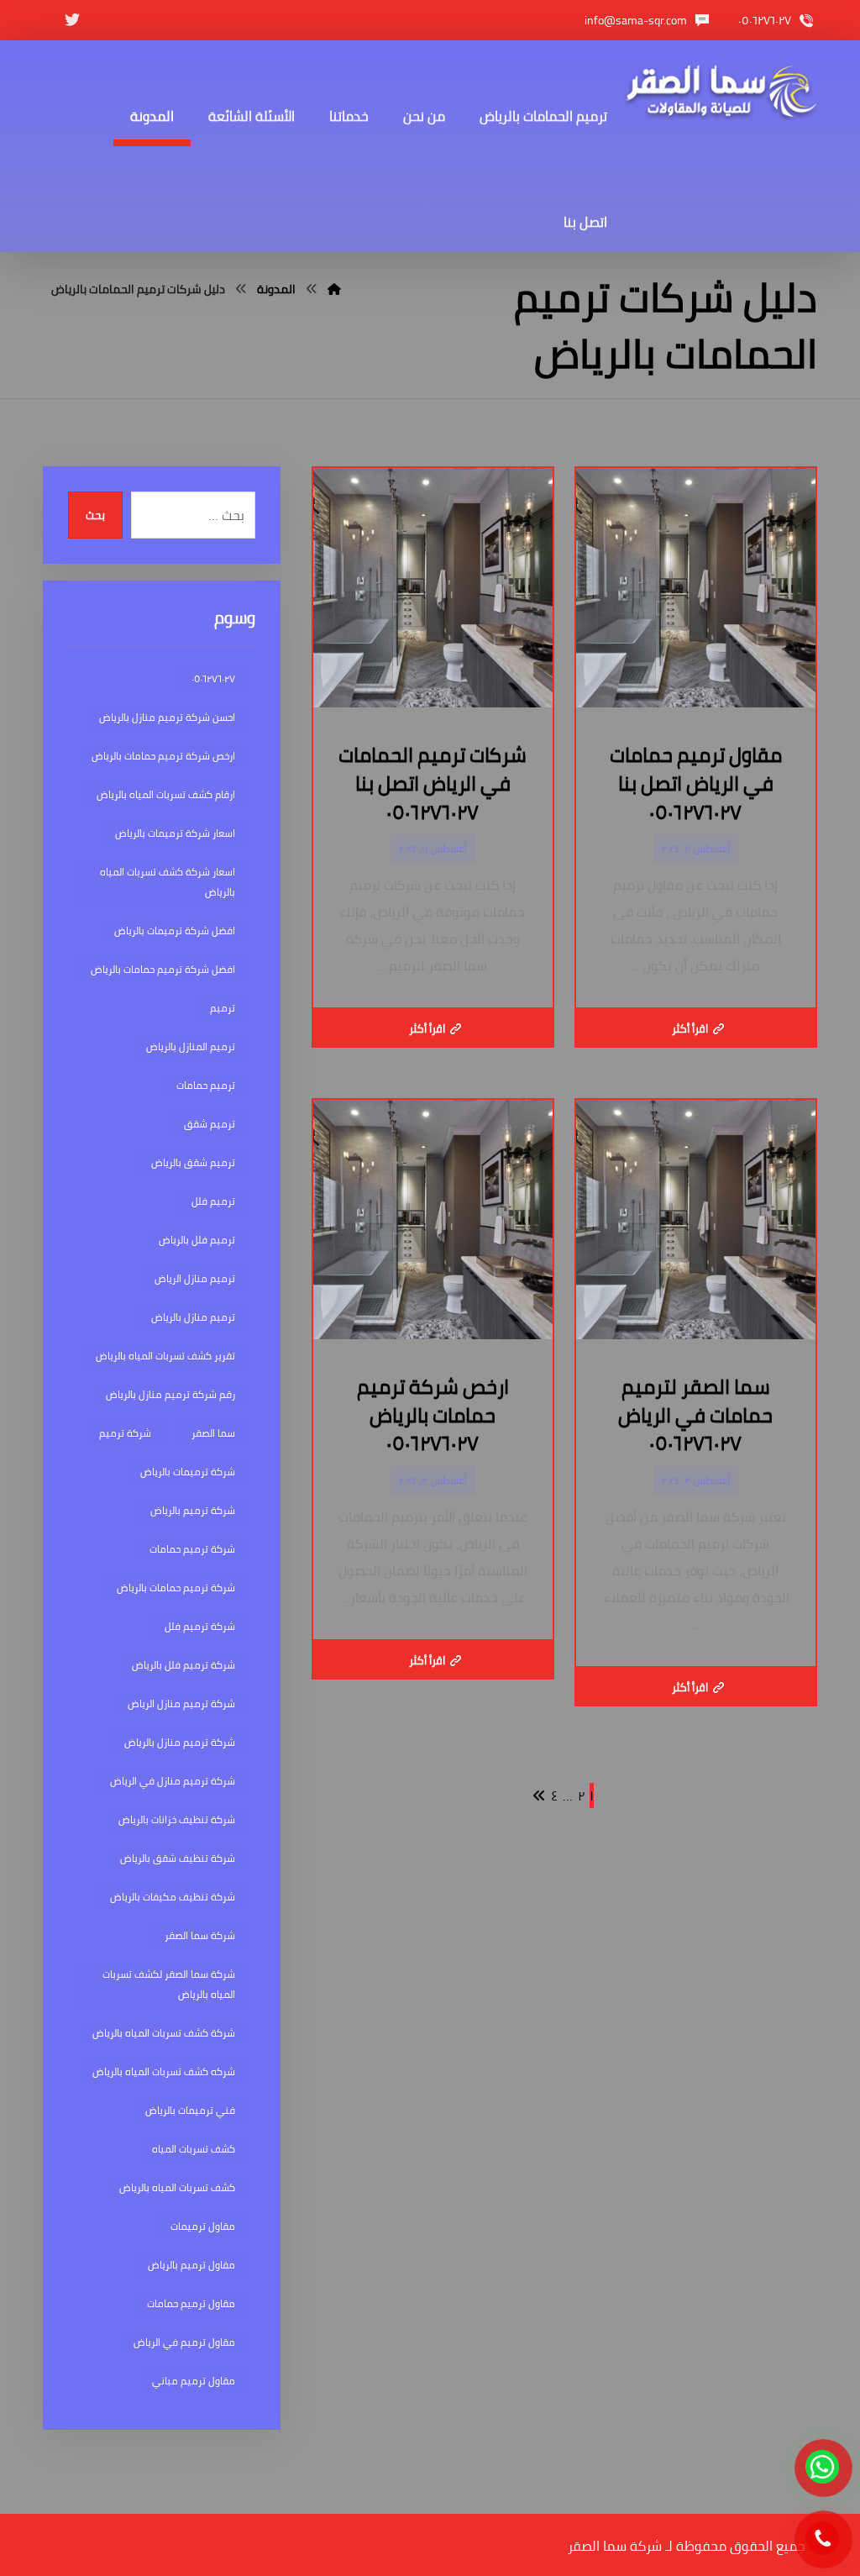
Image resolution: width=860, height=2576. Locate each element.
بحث (95, 515)
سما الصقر (213, 1433)
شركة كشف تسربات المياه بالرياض (164, 2033)
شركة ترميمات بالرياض (188, 1472)
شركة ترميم (125, 1433)
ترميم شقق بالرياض (193, 1162)
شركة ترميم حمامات (192, 1549)
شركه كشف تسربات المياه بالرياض (164, 2071)
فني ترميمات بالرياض (190, 2110)
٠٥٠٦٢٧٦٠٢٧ (213, 678)
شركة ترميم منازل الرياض (181, 1703)
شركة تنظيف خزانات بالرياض (177, 1819)
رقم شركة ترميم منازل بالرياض (170, 1394)
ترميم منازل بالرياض (193, 1317)
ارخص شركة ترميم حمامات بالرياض (163, 756)
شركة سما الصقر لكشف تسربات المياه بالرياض (169, 1984)
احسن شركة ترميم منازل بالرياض (167, 717)
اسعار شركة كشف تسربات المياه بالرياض (168, 882)
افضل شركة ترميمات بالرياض (175, 931)
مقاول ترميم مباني (194, 2381)
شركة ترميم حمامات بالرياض (176, 1588)
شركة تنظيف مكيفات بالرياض (173, 1897)
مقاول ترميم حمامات (191, 2303)
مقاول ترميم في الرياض (184, 2342)
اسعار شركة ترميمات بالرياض (175, 833)
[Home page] (334, 289)
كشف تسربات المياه (194, 2149)
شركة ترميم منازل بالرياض (180, 1742)
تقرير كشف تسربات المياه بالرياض (165, 1356)
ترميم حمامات (206, 1085)
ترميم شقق (210, 1124)
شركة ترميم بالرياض (193, 1510)
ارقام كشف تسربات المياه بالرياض (166, 794)
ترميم (223, 1008)
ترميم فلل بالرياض (197, 1240)
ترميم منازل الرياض (195, 1278)
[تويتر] (72, 20)
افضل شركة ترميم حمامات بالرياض (163, 969)
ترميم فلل (213, 1201)
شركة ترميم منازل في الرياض (173, 1781)
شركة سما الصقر (200, 1935)
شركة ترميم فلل (200, 1626)
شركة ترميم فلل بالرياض (184, 1665)
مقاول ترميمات (203, 2226)
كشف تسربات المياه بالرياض (177, 2187)
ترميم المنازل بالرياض (191, 1046)
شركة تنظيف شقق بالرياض (178, 1858)
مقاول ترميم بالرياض (191, 2265)
